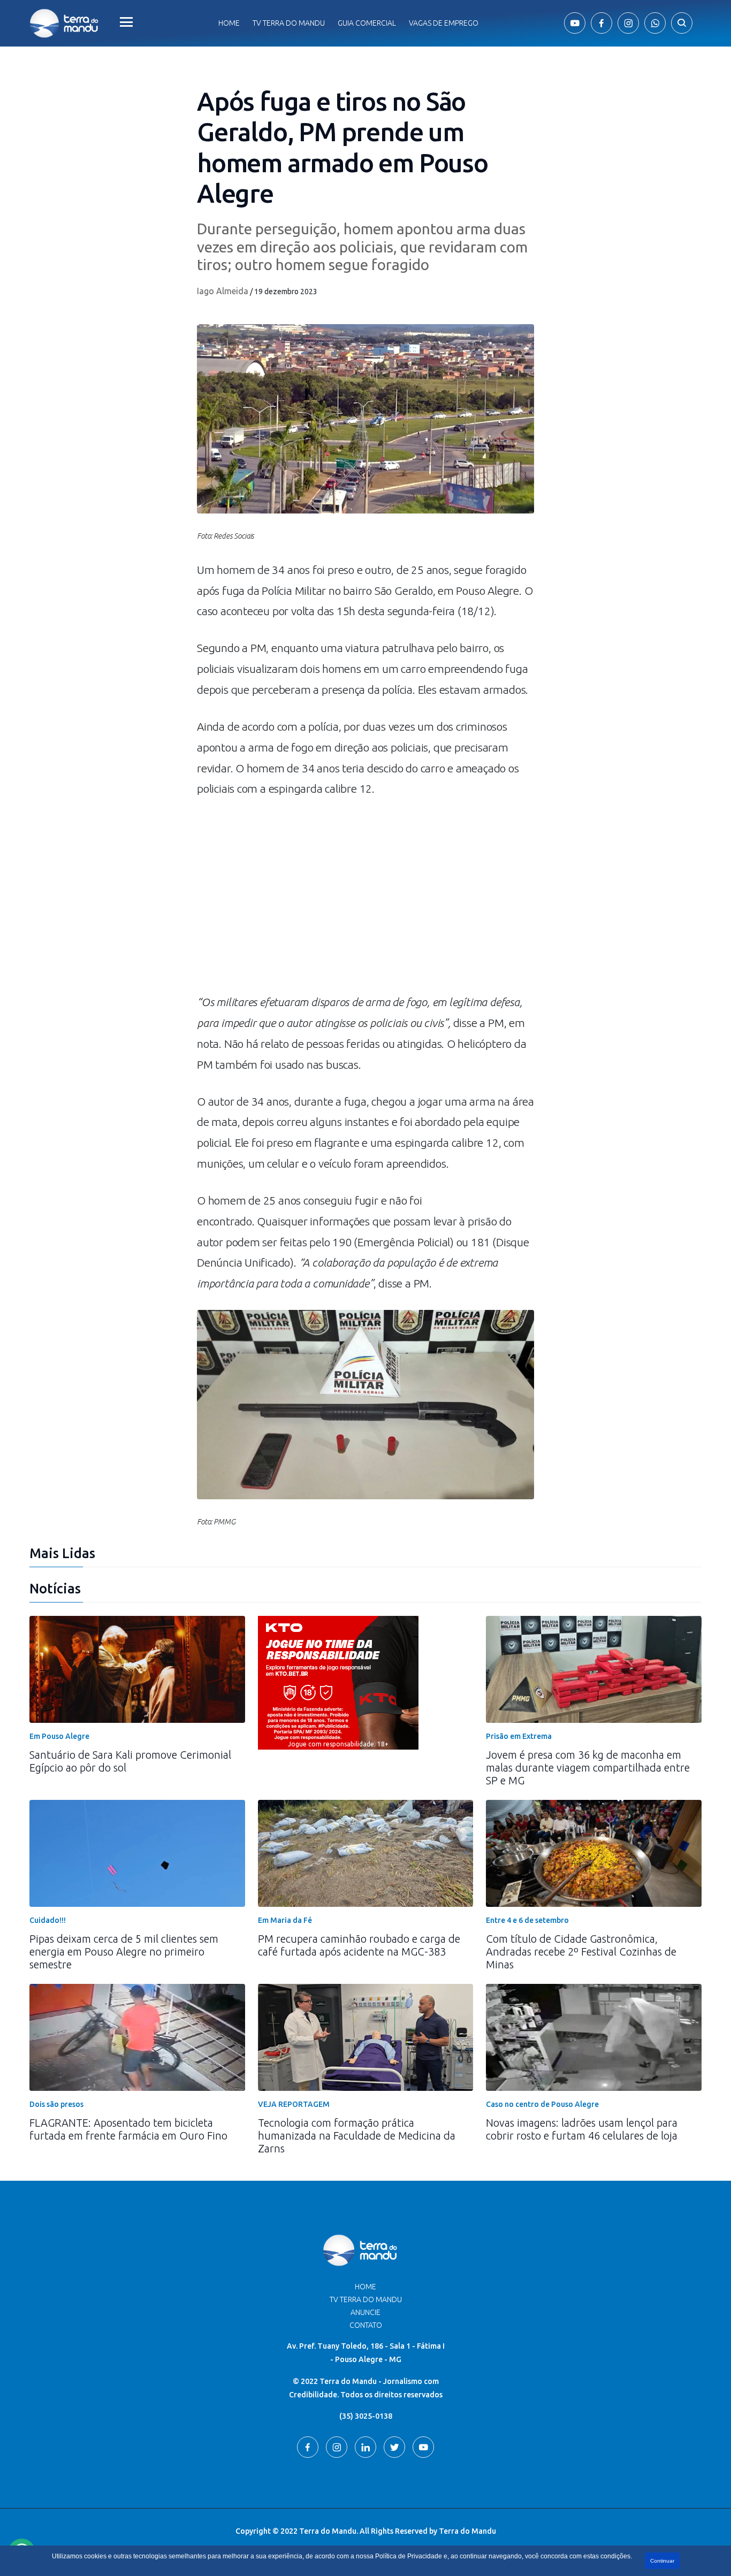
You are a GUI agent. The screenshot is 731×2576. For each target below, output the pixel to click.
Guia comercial (367, 23)
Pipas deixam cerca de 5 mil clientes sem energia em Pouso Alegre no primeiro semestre (124, 1952)
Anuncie (365, 2312)
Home (229, 23)
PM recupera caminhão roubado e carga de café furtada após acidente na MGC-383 (359, 1945)
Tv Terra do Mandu (289, 23)
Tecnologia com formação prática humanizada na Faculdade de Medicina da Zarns (357, 2136)
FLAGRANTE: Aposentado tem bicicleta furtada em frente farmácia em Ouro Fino (128, 2129)
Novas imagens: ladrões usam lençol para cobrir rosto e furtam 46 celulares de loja (582, 2129)
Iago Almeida (223, 291)
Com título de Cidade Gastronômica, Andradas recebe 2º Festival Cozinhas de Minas (581, 1952)
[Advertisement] (365, 901)
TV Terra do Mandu (366, 2299)
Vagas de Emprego (444, 23)
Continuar (662, 2561)
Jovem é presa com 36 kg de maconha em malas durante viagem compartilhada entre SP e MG (588, 1768)
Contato (366, 2325)
